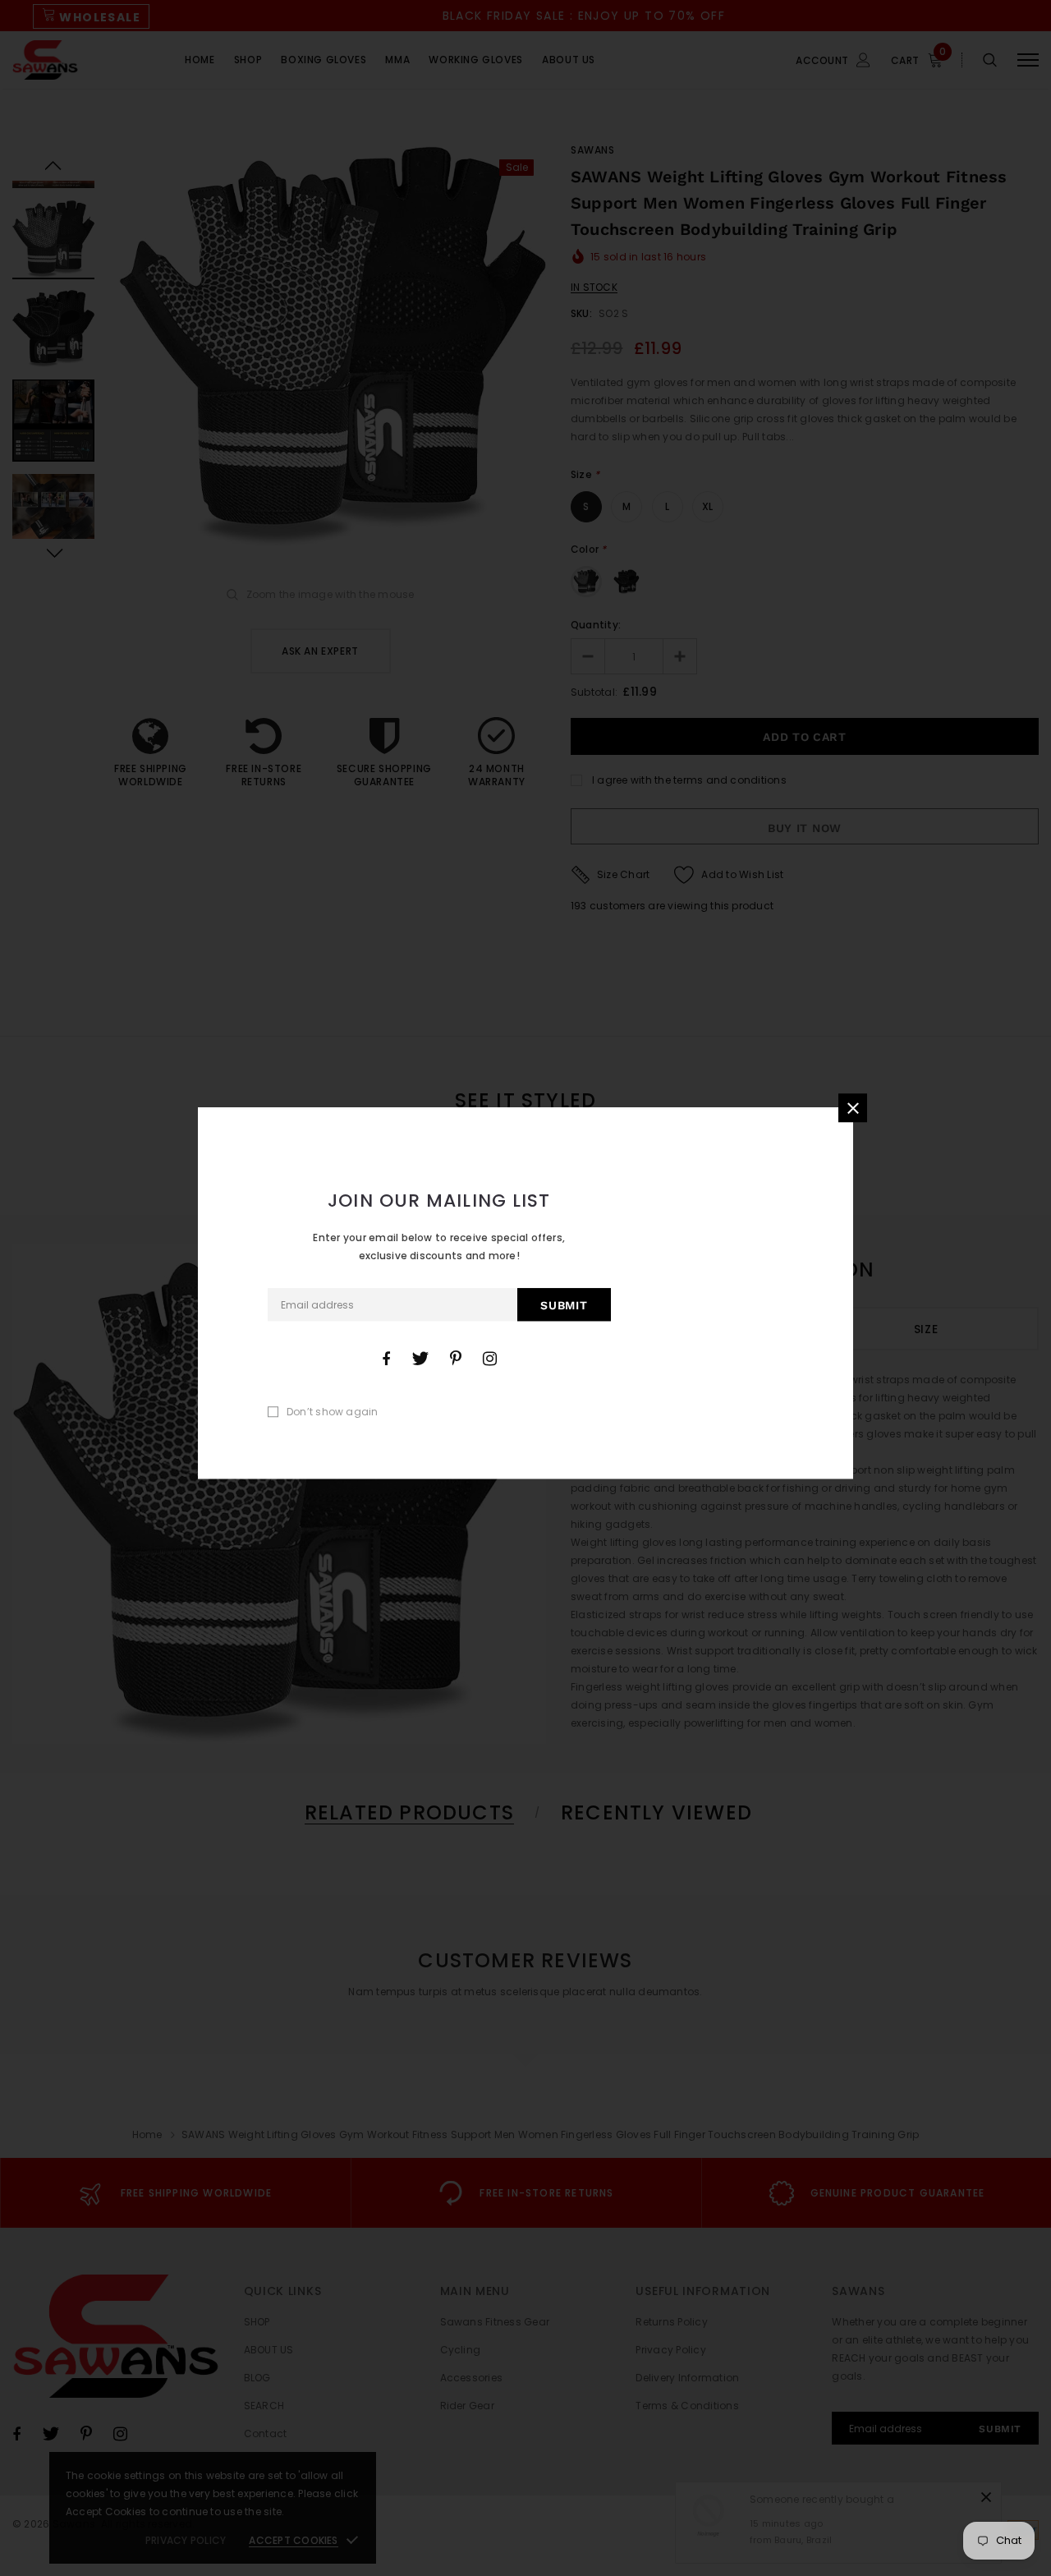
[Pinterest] (456, 1359)
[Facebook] (386, 1359)
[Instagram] (490, 1359)
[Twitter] (420, 1359)
